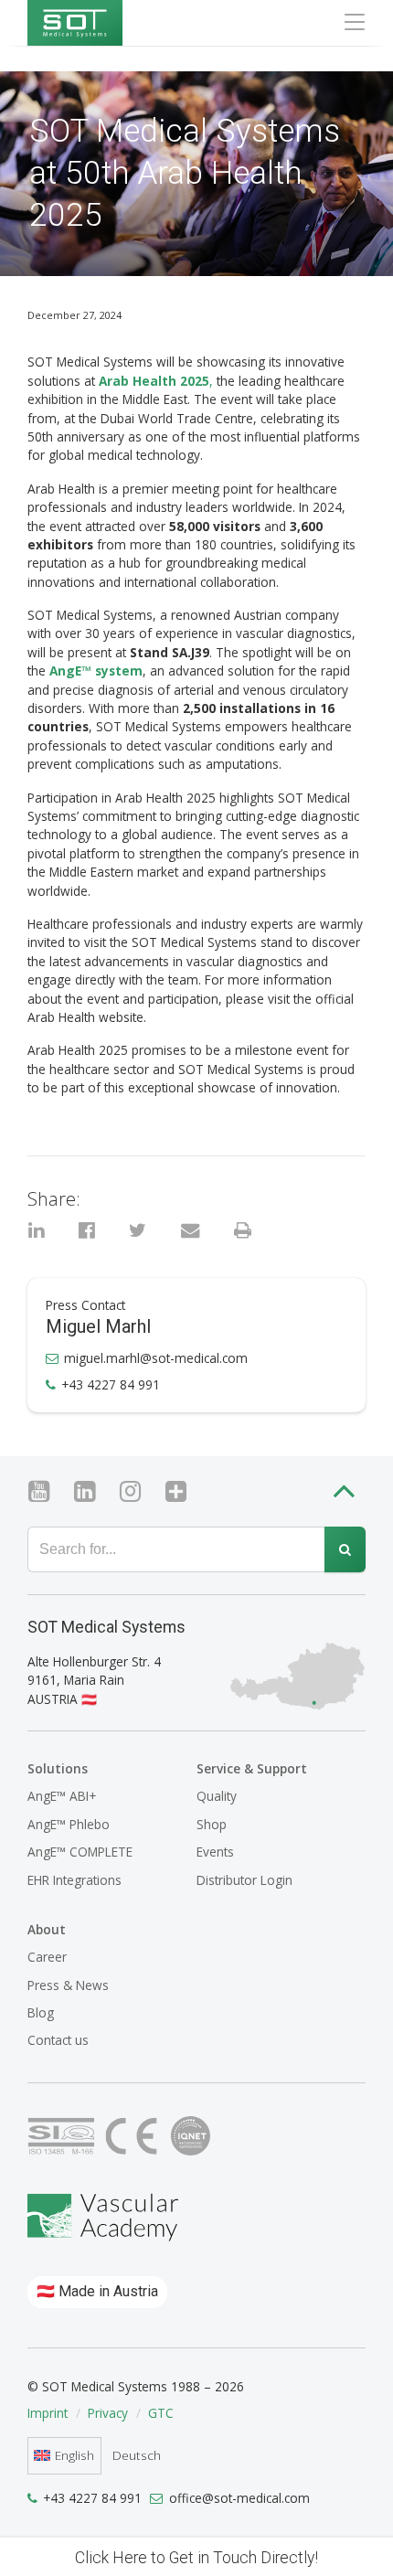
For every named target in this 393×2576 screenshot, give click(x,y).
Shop (212, 1824)
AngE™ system (96, 671)
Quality (217, 1796)
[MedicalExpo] (183, 1491)
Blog (41, 2012)
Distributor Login (244, 1880)
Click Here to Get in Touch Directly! (196, 2558)
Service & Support (252, 1768)
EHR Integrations (74, 1880)
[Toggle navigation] (349, 22)
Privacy (108, 2413)
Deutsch (137, 2455)
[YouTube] (46, 1491)
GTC (161, 2413)
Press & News (68, 1985)
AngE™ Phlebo (69, 1824)
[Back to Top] (348, 1494)
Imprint (48, 2413)
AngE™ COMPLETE (80, 1852)
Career (47, 1957)
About (47, 1929)
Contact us (58, 2040)
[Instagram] (138, 1491)
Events (215, 1852)
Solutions (58, 1768)
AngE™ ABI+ (62, 1796)
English (74, 2455)
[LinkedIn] (92, 1491)
